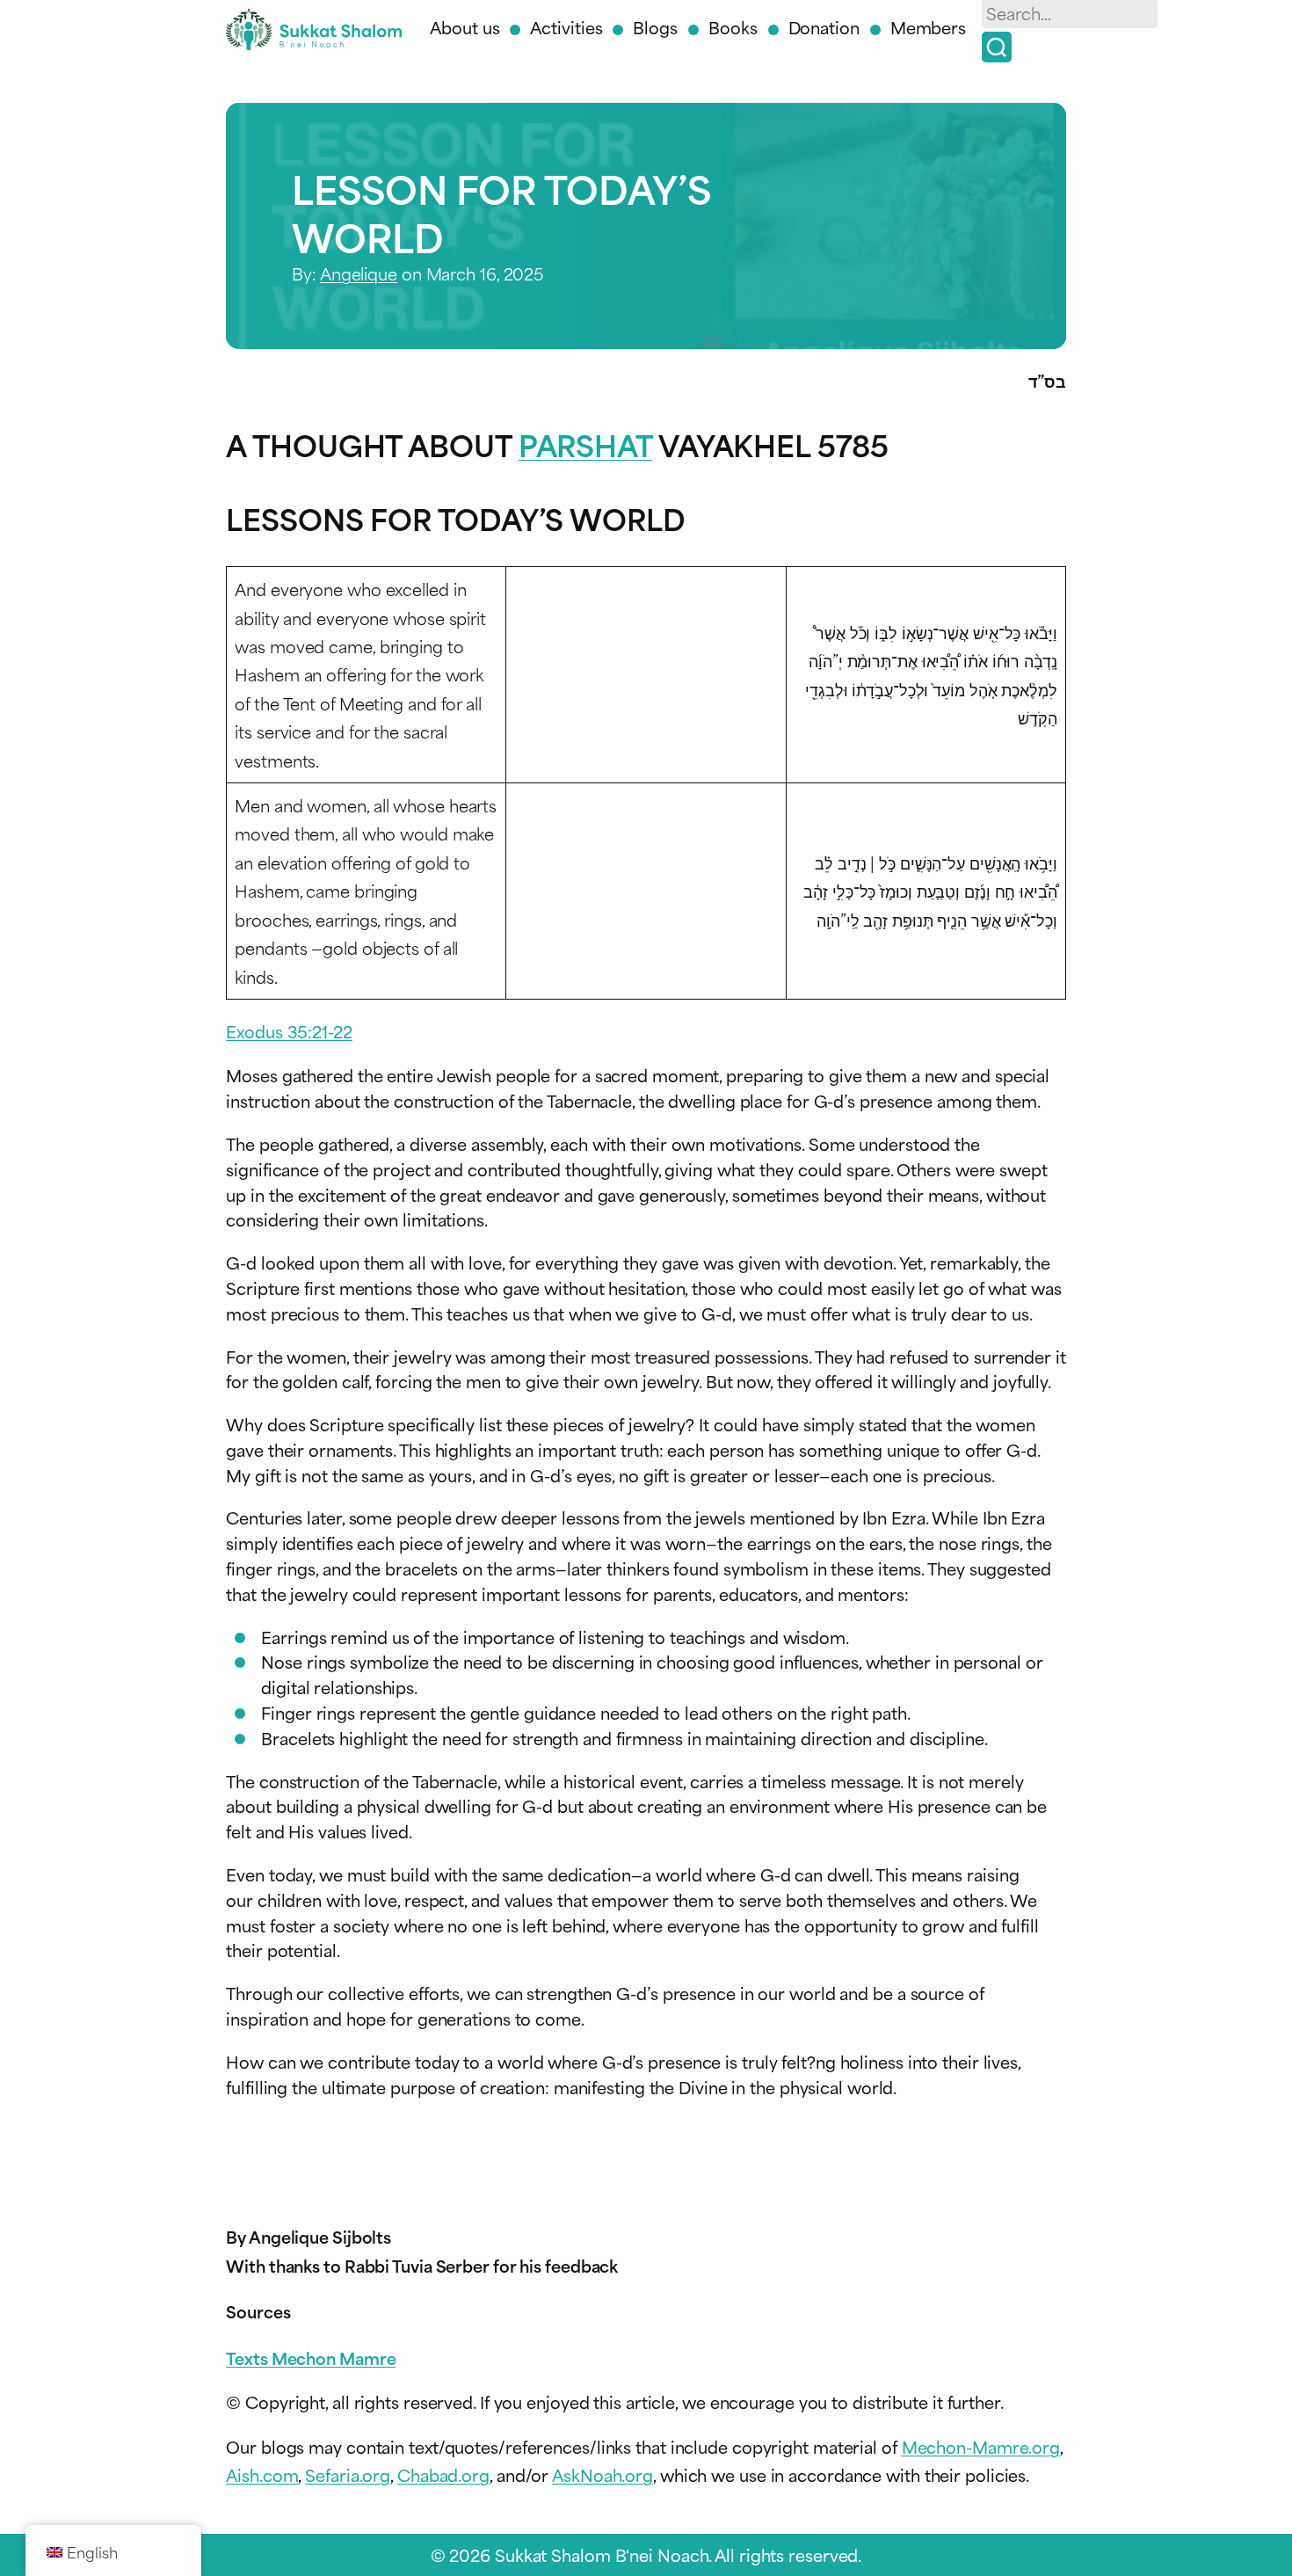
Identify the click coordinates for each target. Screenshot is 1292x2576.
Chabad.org (443, 2474)
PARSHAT (585, 444)
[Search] (997, 47)
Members (928, 27)
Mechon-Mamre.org (981, 2446)
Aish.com (262, 2474)
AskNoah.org (602, 2474)
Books (733, 27)
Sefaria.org (348, 2474)
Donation (824, 27)
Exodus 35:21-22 (289, 1031)
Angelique (359, 273)
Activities (566, 27)
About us (465, 27)
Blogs (655, 27)
